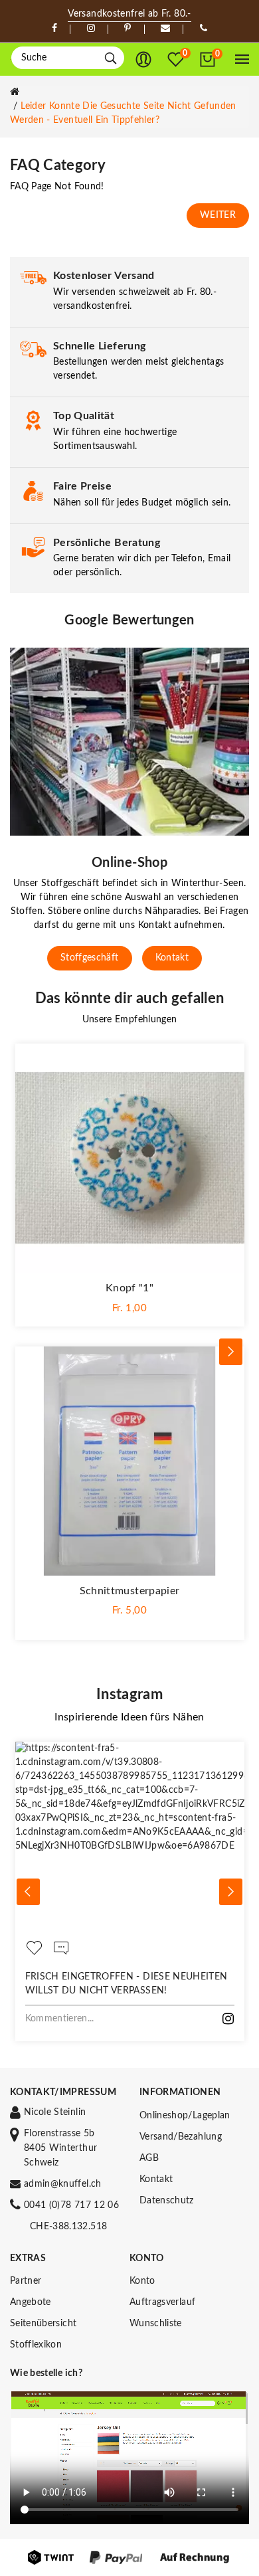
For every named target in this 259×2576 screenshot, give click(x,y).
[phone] (204, 29)
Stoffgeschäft (90, 958)
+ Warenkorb (130, 1308)
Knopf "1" (129, 1288)
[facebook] (54, 29)
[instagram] (91, 29)
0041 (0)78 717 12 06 (71, 2205)
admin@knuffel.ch (63, 2184)
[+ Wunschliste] (228, 1060)
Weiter (218, 215)
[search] (111, 58)
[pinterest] (128, 29)
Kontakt (172, 958)
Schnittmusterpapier (130, 1591)
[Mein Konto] (143, 60)
